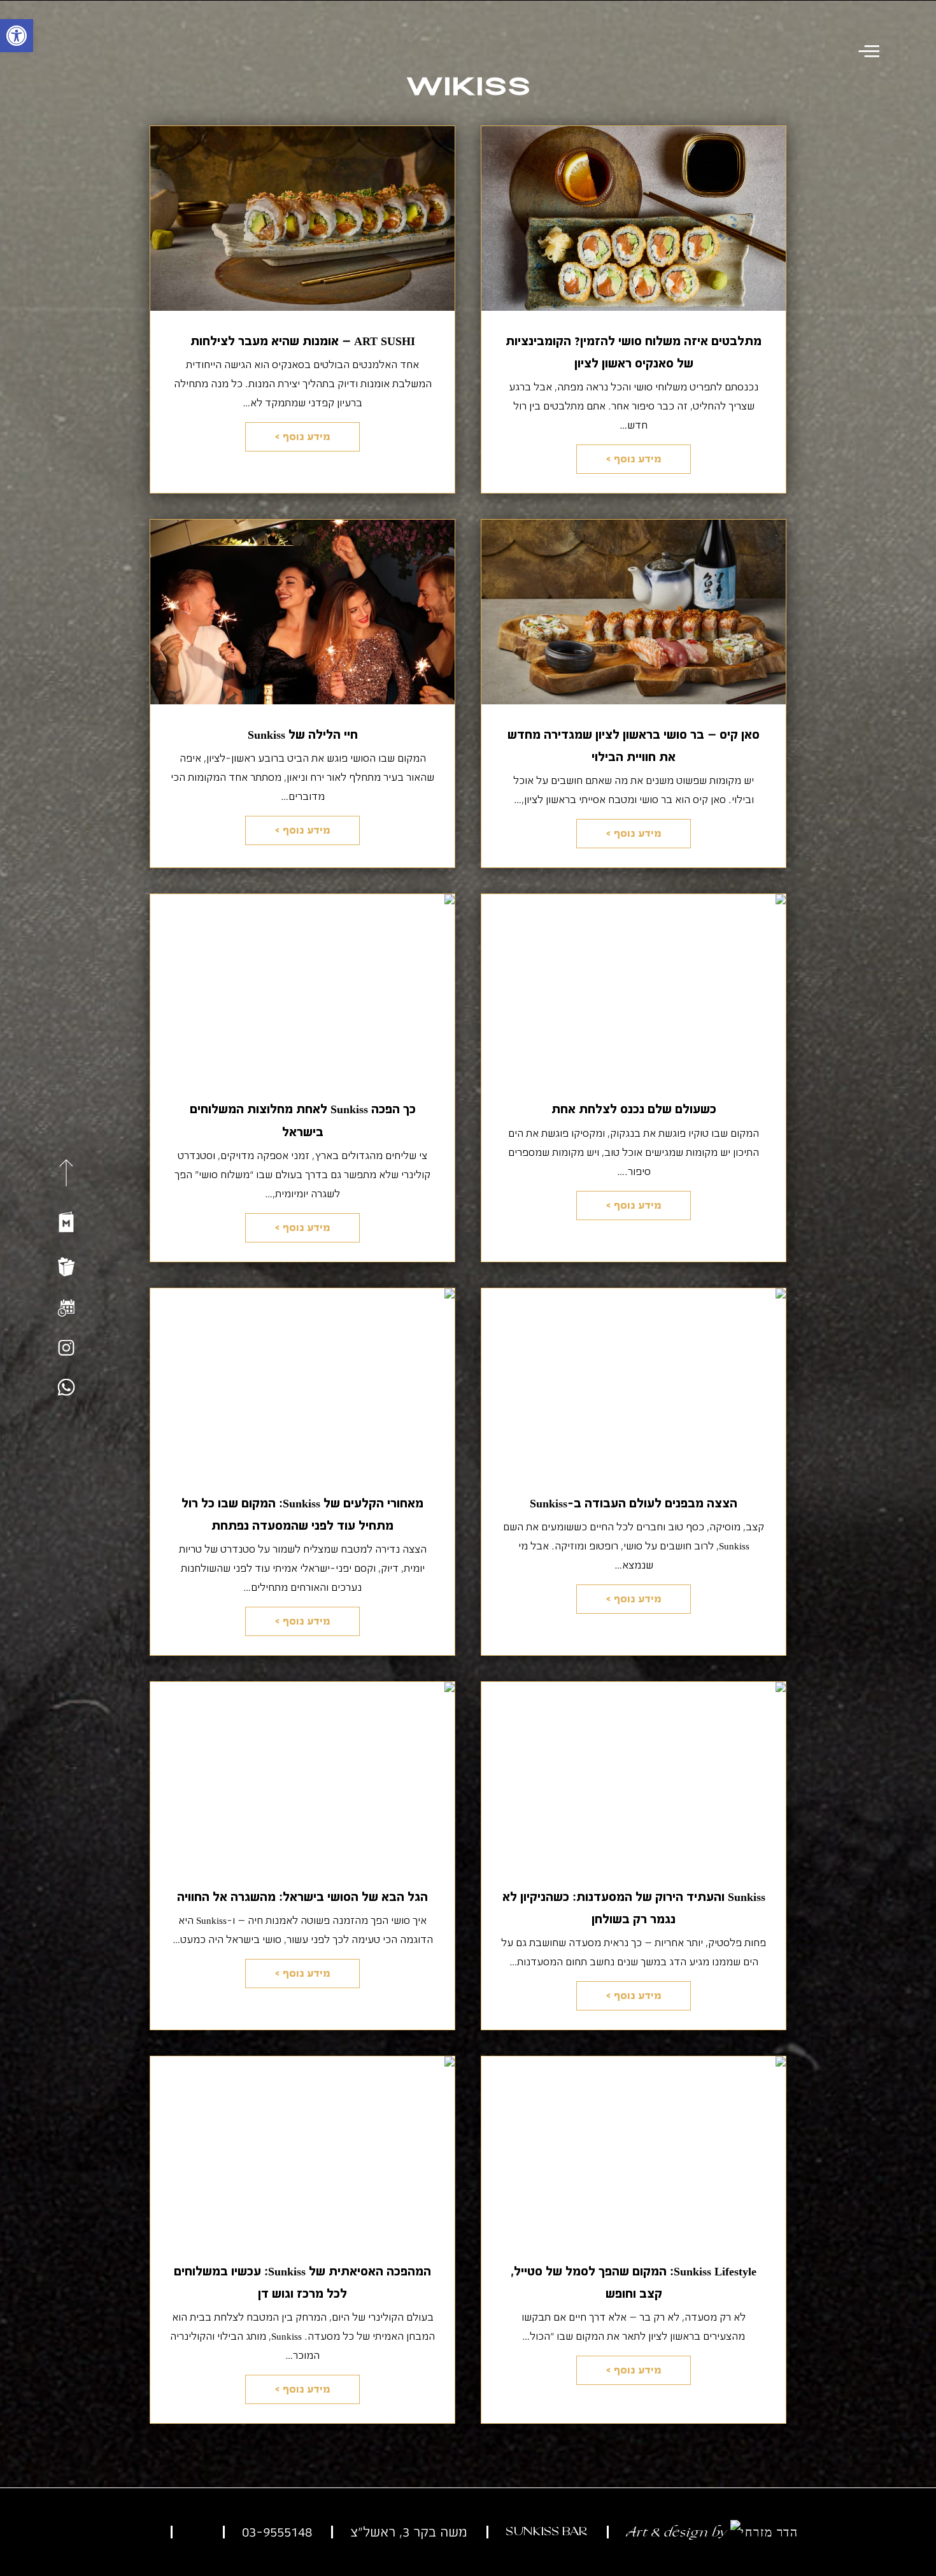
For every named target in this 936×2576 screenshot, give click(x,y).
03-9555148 (277, 2532)
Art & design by (678, 2532)
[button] (17, 36)
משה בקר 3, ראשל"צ (409, 2532)
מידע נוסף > (634, 459)
